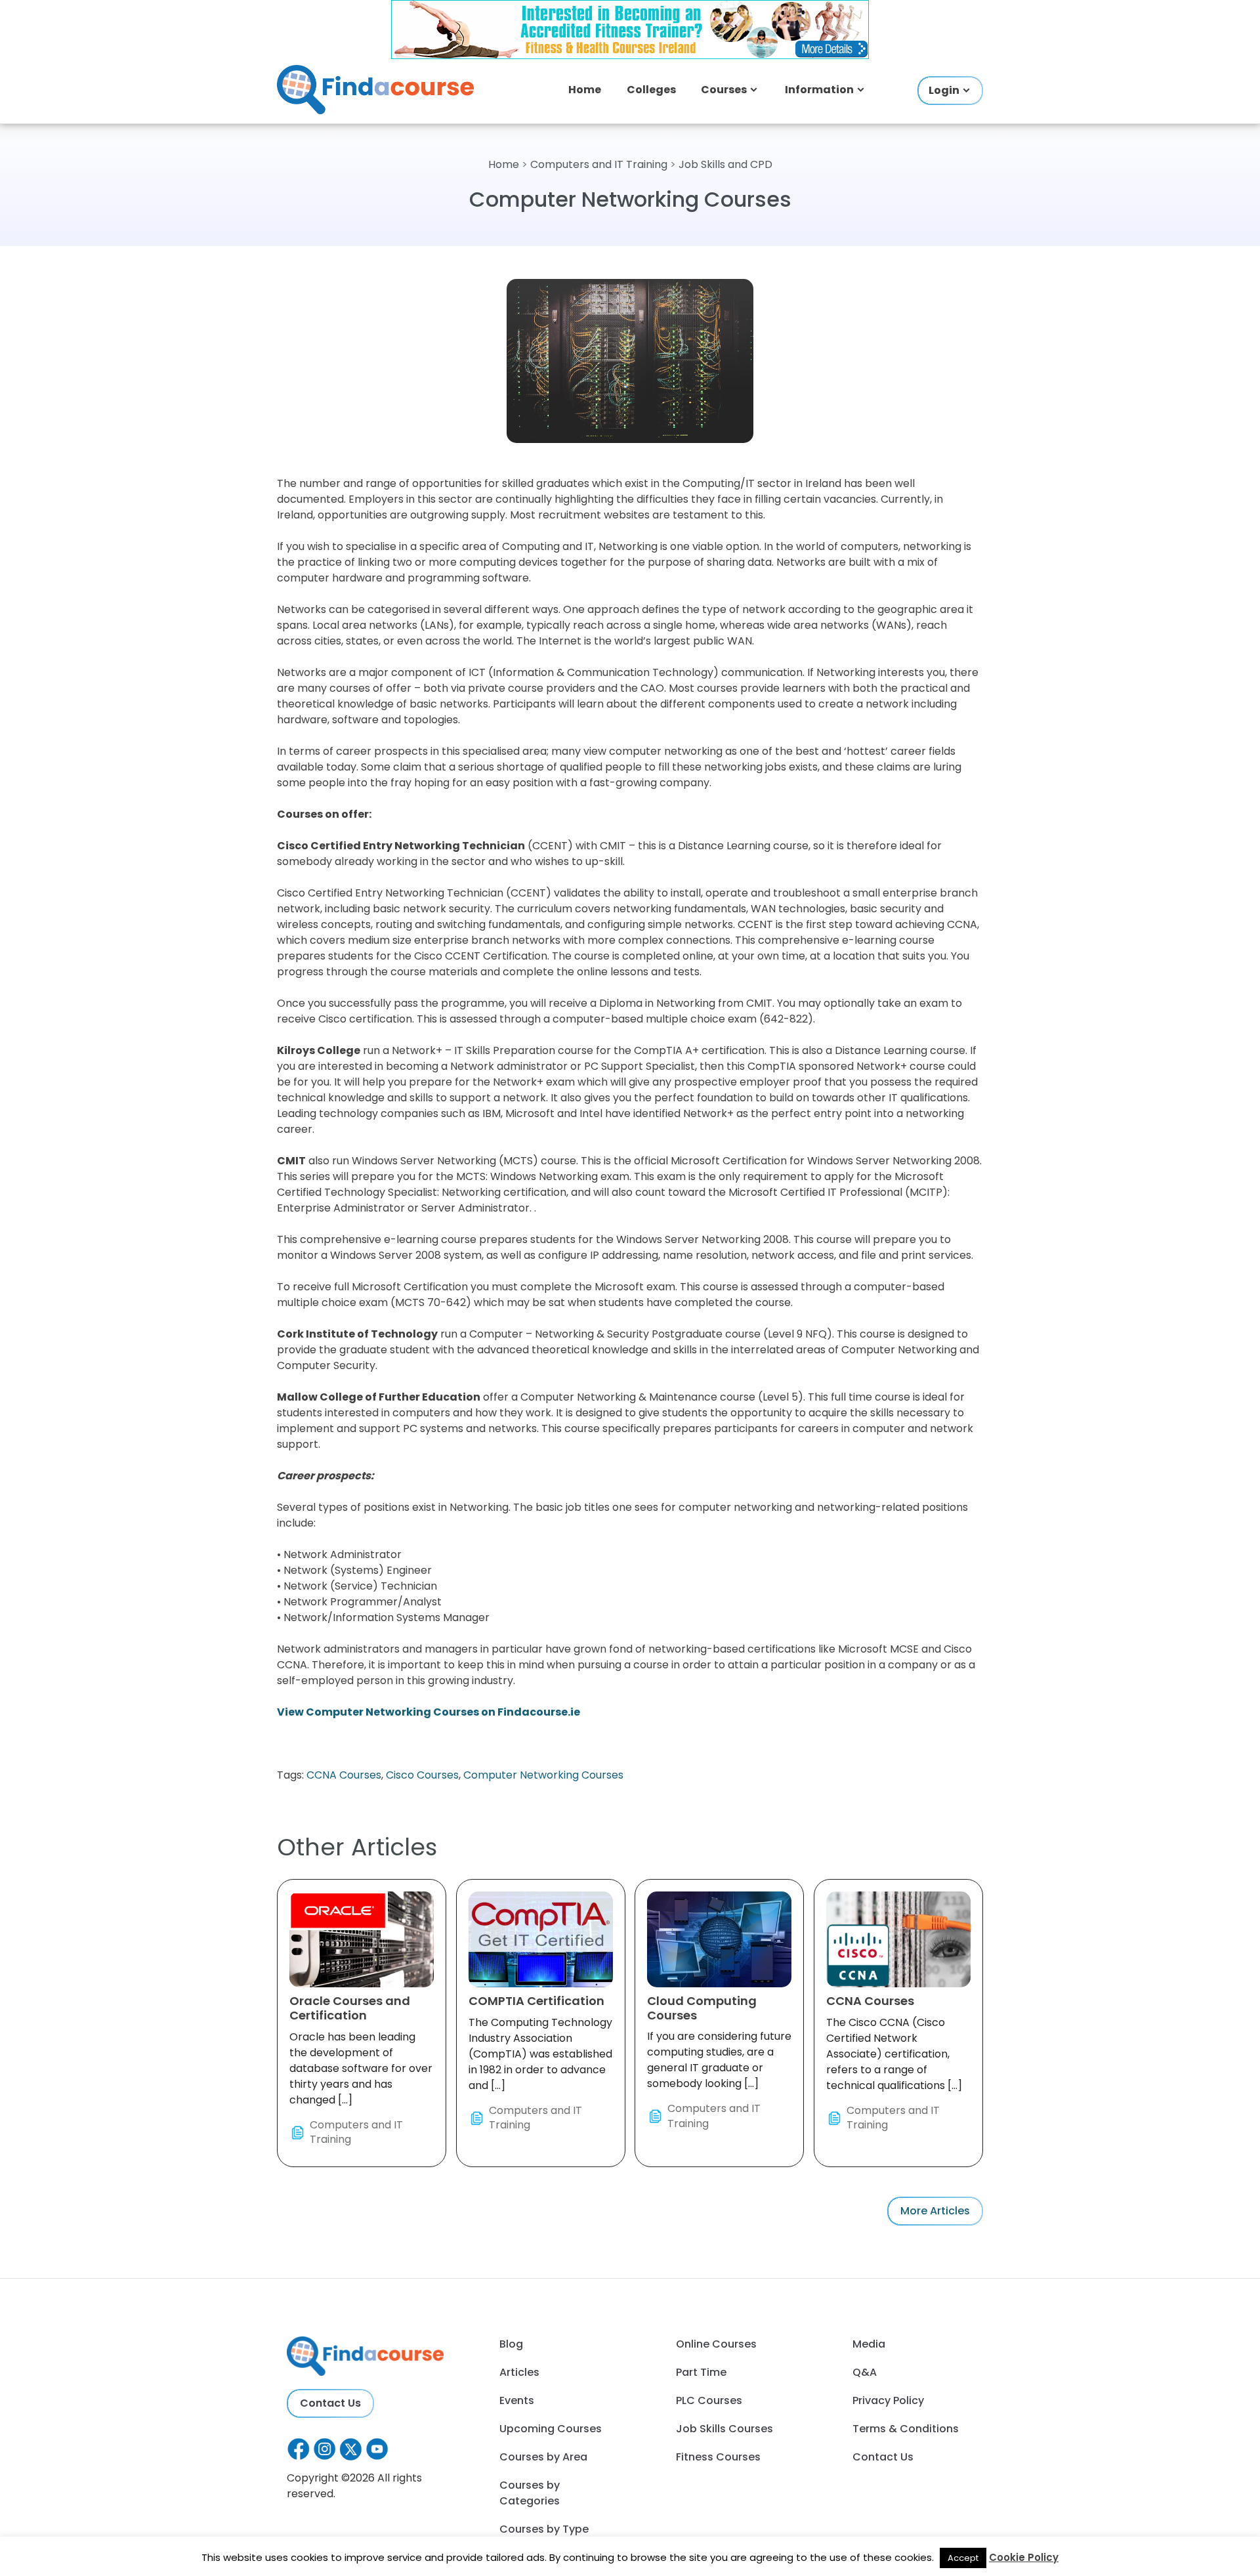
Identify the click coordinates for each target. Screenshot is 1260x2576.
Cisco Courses (422, 1775)
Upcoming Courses (551, 2429)
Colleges (651, 90)
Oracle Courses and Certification (350, 2008)
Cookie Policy (1024, 2557)
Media (869, 2344)
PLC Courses (709, 2400)
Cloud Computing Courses (702, 2008)
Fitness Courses (718, 2457)
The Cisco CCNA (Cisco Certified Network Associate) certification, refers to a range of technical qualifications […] (894, 2062)
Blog (511, 2344)
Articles (519, 2372)
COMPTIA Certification (536, 2001)
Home (585, 90)
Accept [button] (963, 2558)
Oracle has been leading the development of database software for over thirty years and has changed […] (361, 2070)
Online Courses (716, 2344)
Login (944, 90)
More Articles (935, 2211)
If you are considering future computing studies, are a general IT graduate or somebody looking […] (719, 2062)
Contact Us (330, 2403)
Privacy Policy (888, 2400)
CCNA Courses (344, 1775)
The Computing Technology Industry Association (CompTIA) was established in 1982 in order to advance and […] (540, 2062)
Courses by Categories (530, 2493)
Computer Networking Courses (543, 1775)
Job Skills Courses (724, 2429)
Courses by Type (544, 2529)
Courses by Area (543, 2457)
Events (517, 2400)
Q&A (865, 2372)
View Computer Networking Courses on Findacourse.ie (429, 1712)
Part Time (701, 2372)
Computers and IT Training (599, 164)
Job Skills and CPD (725, 164)
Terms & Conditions (906, 2429)
